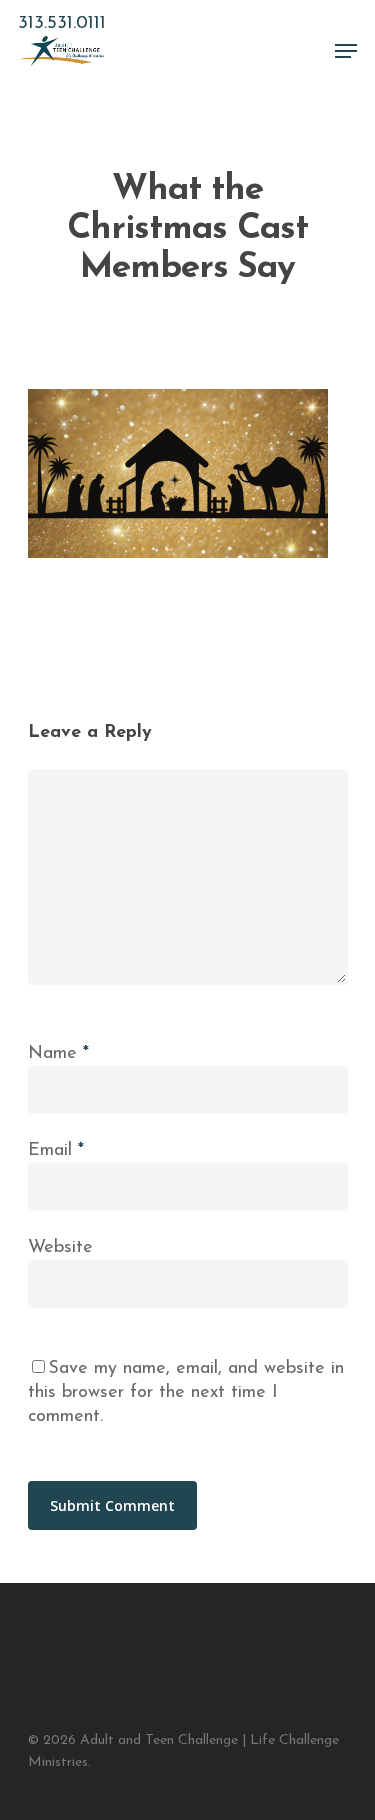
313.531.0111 (62, 24)
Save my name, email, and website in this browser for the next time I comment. (186, 1393)
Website (60, 1248)
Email (56, 1151)
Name (58, 1054)
